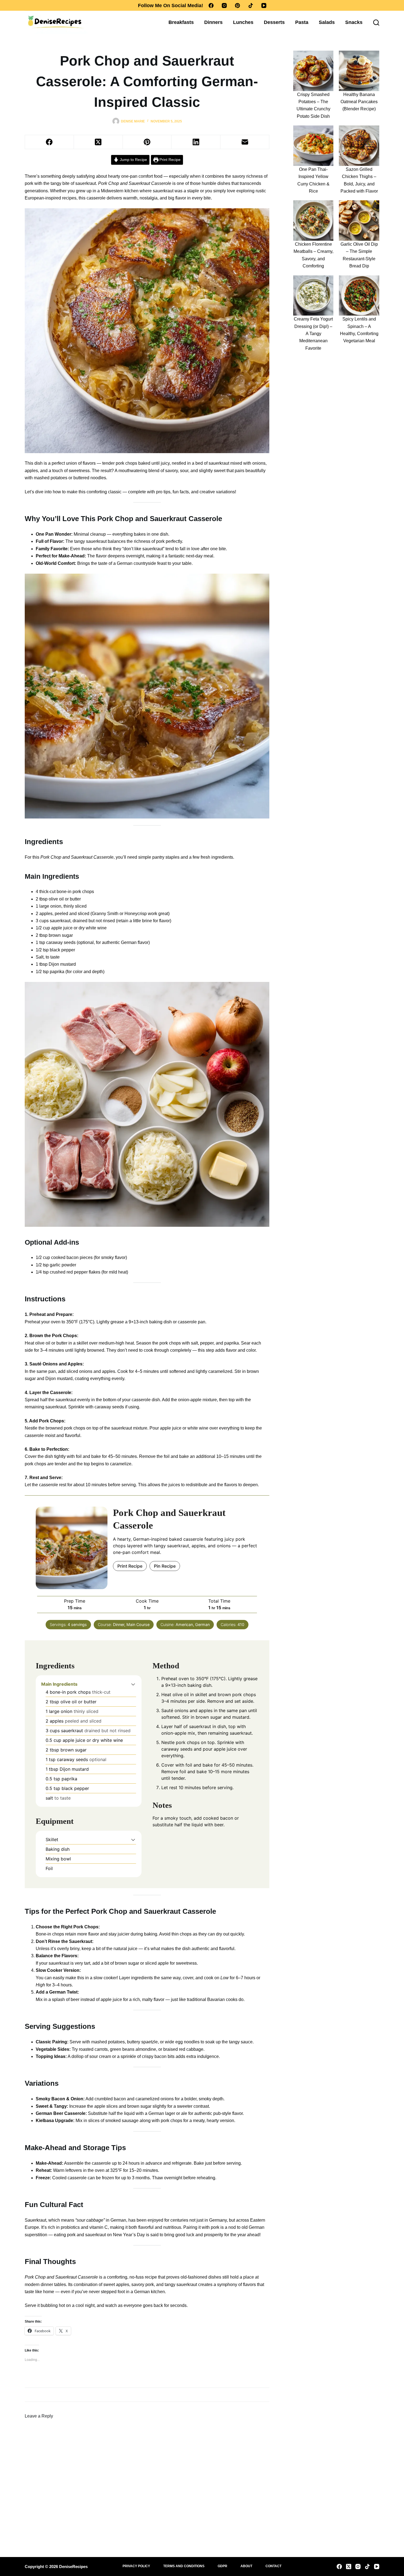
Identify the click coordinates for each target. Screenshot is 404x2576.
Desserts (274, 22)
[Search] (376, 23)
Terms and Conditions (184, 2566)
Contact (273, 2566)
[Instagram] (224, 6)
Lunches (243, 22)
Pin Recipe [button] (165, 1566)
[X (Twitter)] (98, 142)
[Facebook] (211, 6)
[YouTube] (264, 6)
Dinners (213, 22)
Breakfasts (181, 22)
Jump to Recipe (133, 160)
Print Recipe (169, 160)
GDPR (222, 2566)
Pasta (302, 22)
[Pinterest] (237, 6)
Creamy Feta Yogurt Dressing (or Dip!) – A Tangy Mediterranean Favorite (313, 334)
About (246, 2566)
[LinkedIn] (196, 142)
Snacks (354, 22)
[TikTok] (251, 6)
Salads (327, 22)
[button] (133, 1684)
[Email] (245, 142)
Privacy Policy (136, 2566)
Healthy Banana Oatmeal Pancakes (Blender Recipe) (359, 102)
